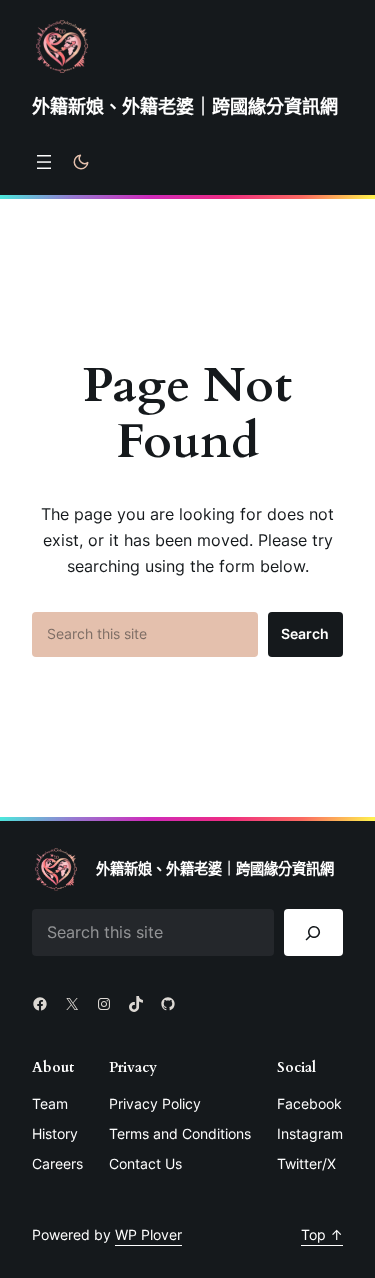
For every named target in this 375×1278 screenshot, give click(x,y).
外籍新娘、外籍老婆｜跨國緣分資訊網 (185, 106)
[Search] (313, 932)
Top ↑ (322, 1234)
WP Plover (148, 1234)
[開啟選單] (44, 162)
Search (305, 633)
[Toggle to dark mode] (81, 162)
